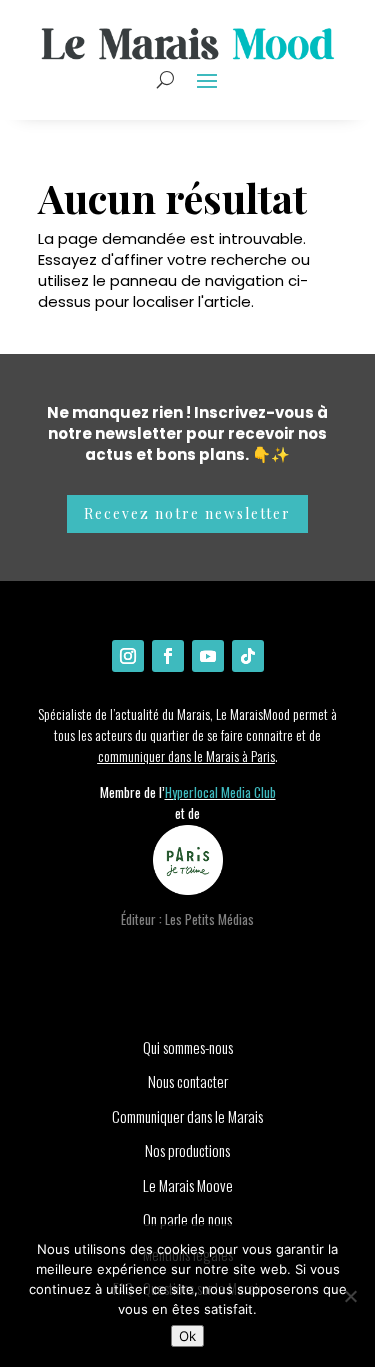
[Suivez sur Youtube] (208, 656)
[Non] (350, 1296)
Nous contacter (188, 1081)
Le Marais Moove (188, 1185)
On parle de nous (187, 1219)
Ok (187, 1336)
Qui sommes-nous (188, 1047)
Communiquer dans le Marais (187, 1116)
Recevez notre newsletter (187, 513)
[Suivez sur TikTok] (248, 656)
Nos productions (187, 1150)
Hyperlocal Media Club (220, 792)
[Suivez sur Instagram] (128, 656)
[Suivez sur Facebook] (168, 656)
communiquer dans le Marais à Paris (186, 755)
